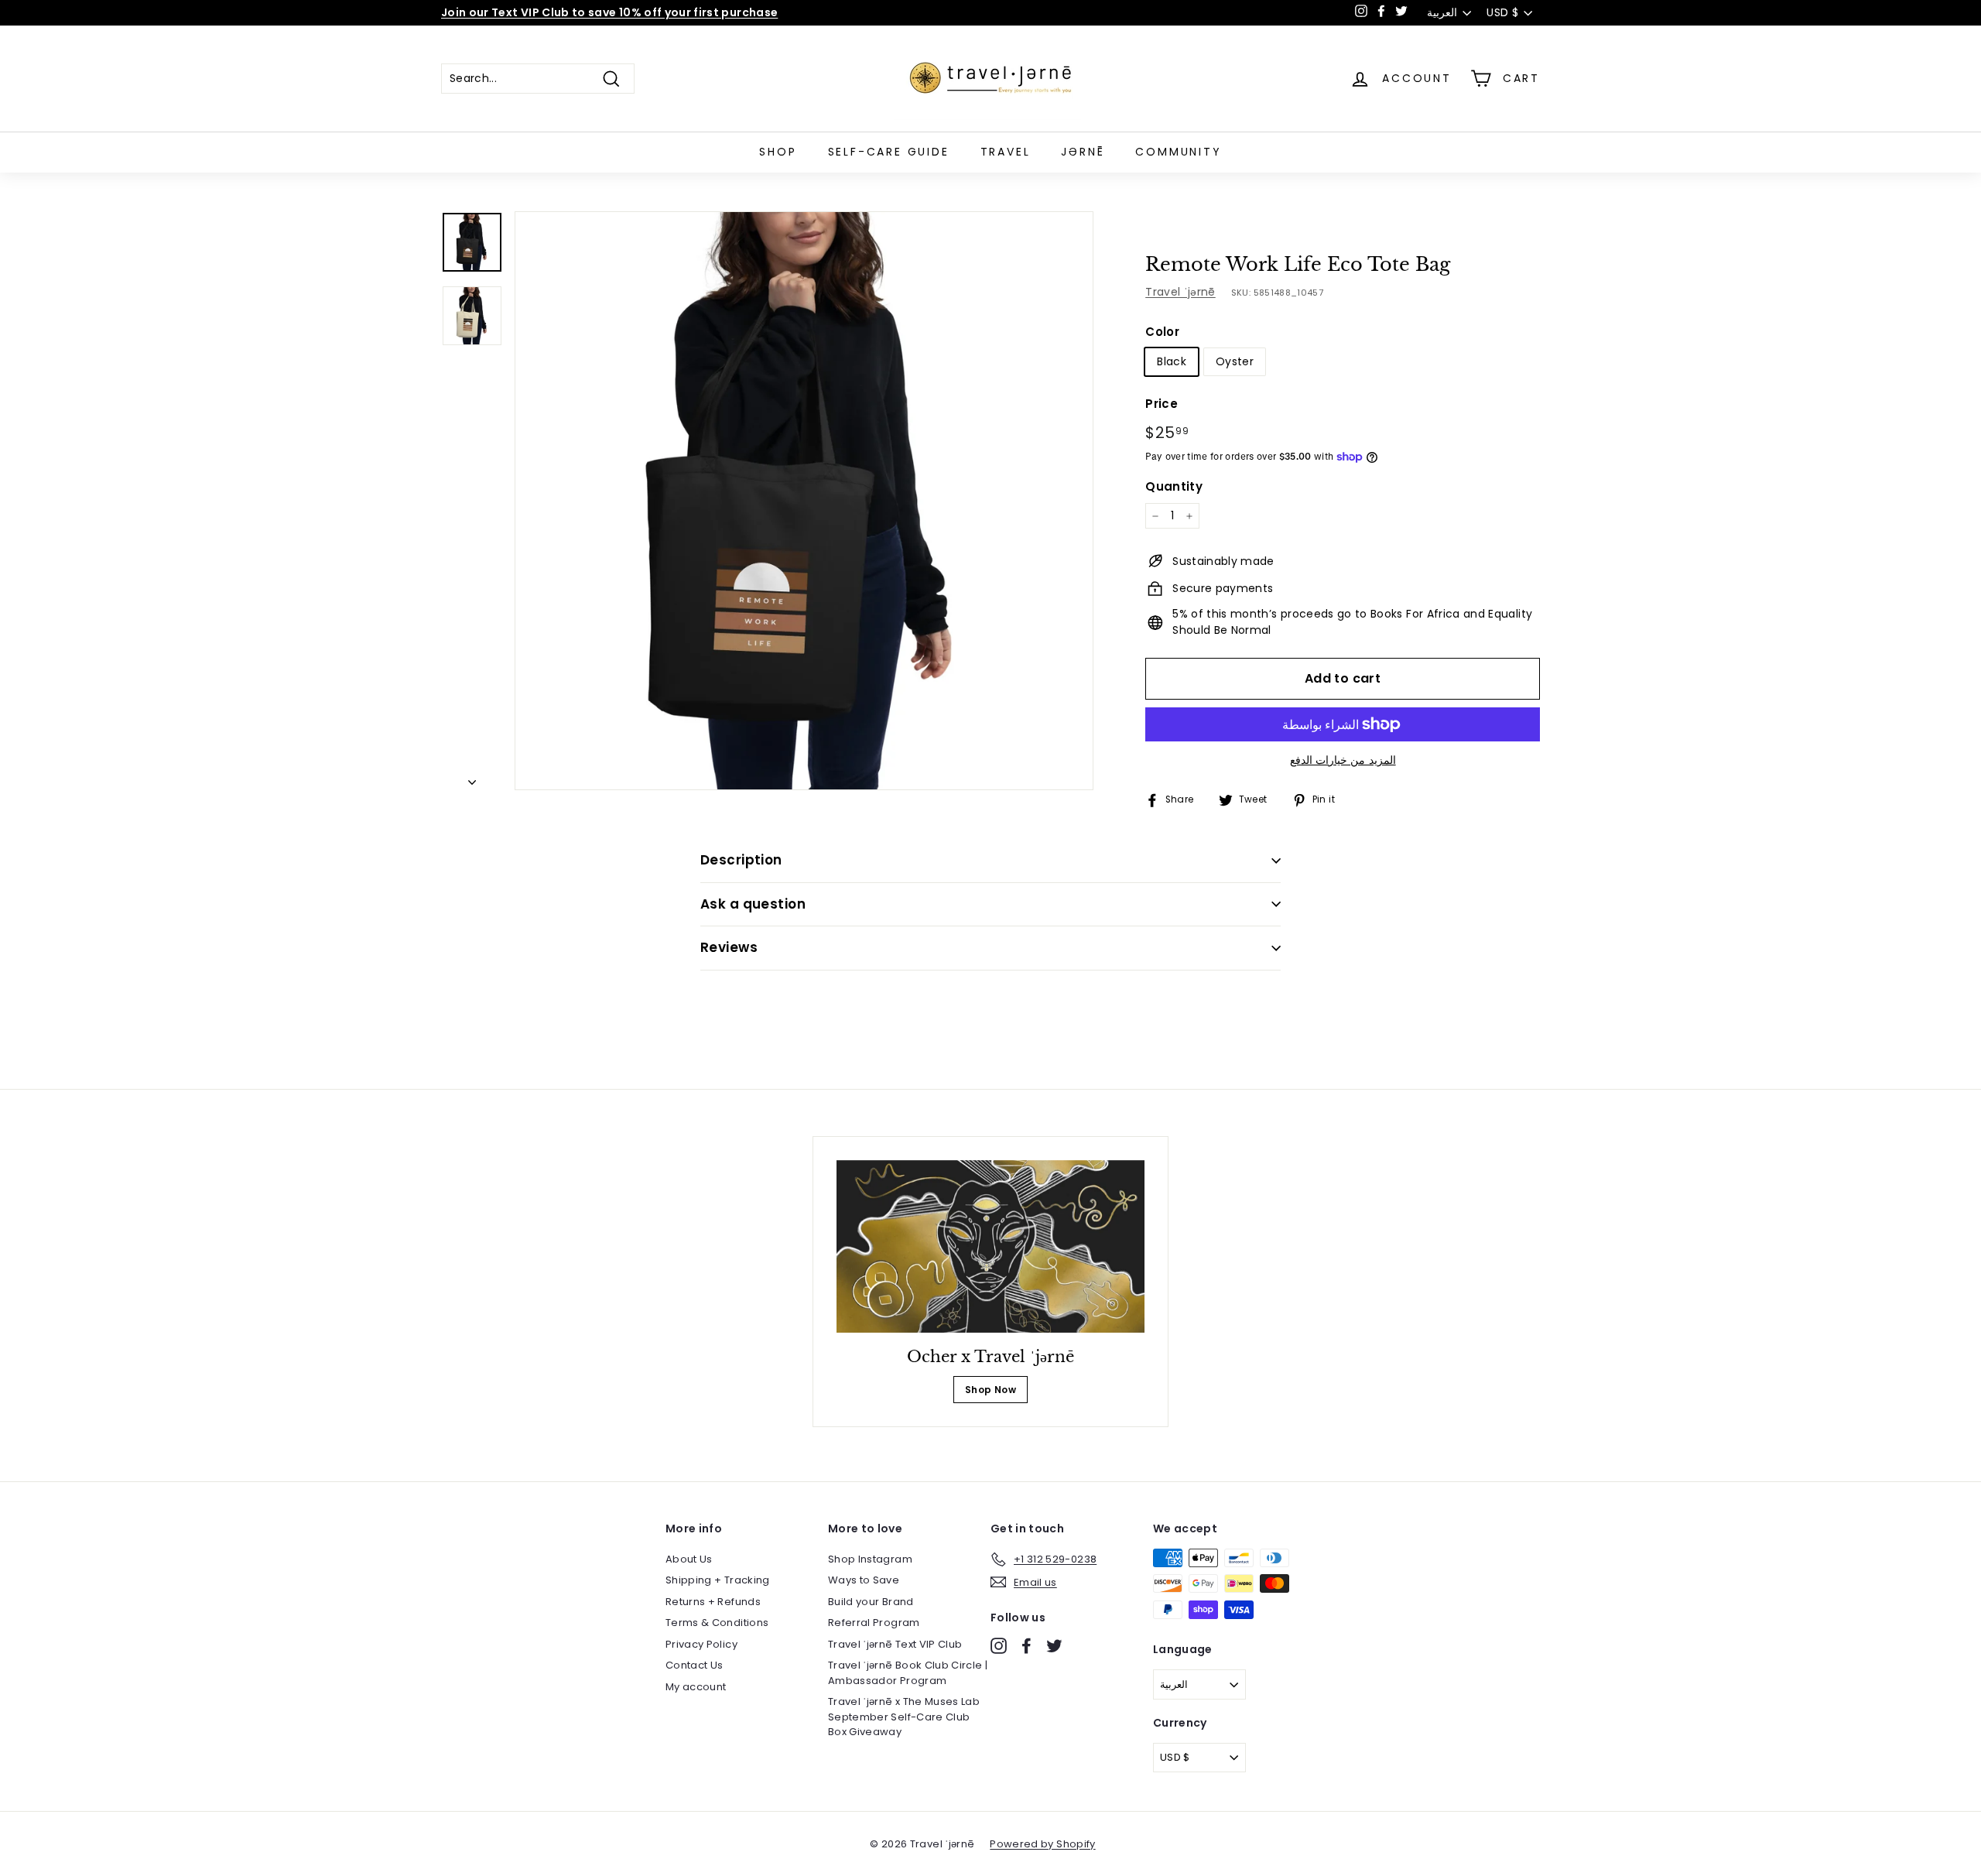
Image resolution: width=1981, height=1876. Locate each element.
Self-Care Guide (889, 152)
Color (1162, 332)
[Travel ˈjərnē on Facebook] (1026, 1646)
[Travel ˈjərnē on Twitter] (1054, 1646)
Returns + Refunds (713, 1602)
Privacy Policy (701, 1644)
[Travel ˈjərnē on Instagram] (999, 1646)
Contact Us (695, 1665)
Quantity (1174, 486)
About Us (689, 1559)
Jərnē (1083, 152)
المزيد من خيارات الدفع (1343, 760)
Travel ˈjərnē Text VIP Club (895, 1644)
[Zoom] (804, 501)
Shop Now (990, 1390)
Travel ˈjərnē (1180, 292)
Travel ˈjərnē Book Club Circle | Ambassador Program (908, 1673)
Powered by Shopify (1042, 1844)
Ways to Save (864, 1580)
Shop (778, 152)
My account (696, 1687)
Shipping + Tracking (718, 1580)
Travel (1006, 152)
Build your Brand (871, 1602)
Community (1178, 152)
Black (1172, 361)
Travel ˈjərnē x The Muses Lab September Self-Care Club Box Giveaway (904, 1717)
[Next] (472, 778)
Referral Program (874, 1623)
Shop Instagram (870, 1559)
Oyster (1235, 361)
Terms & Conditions (717, 1623)
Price (1162, 404)
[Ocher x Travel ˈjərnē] (990, 1247)
